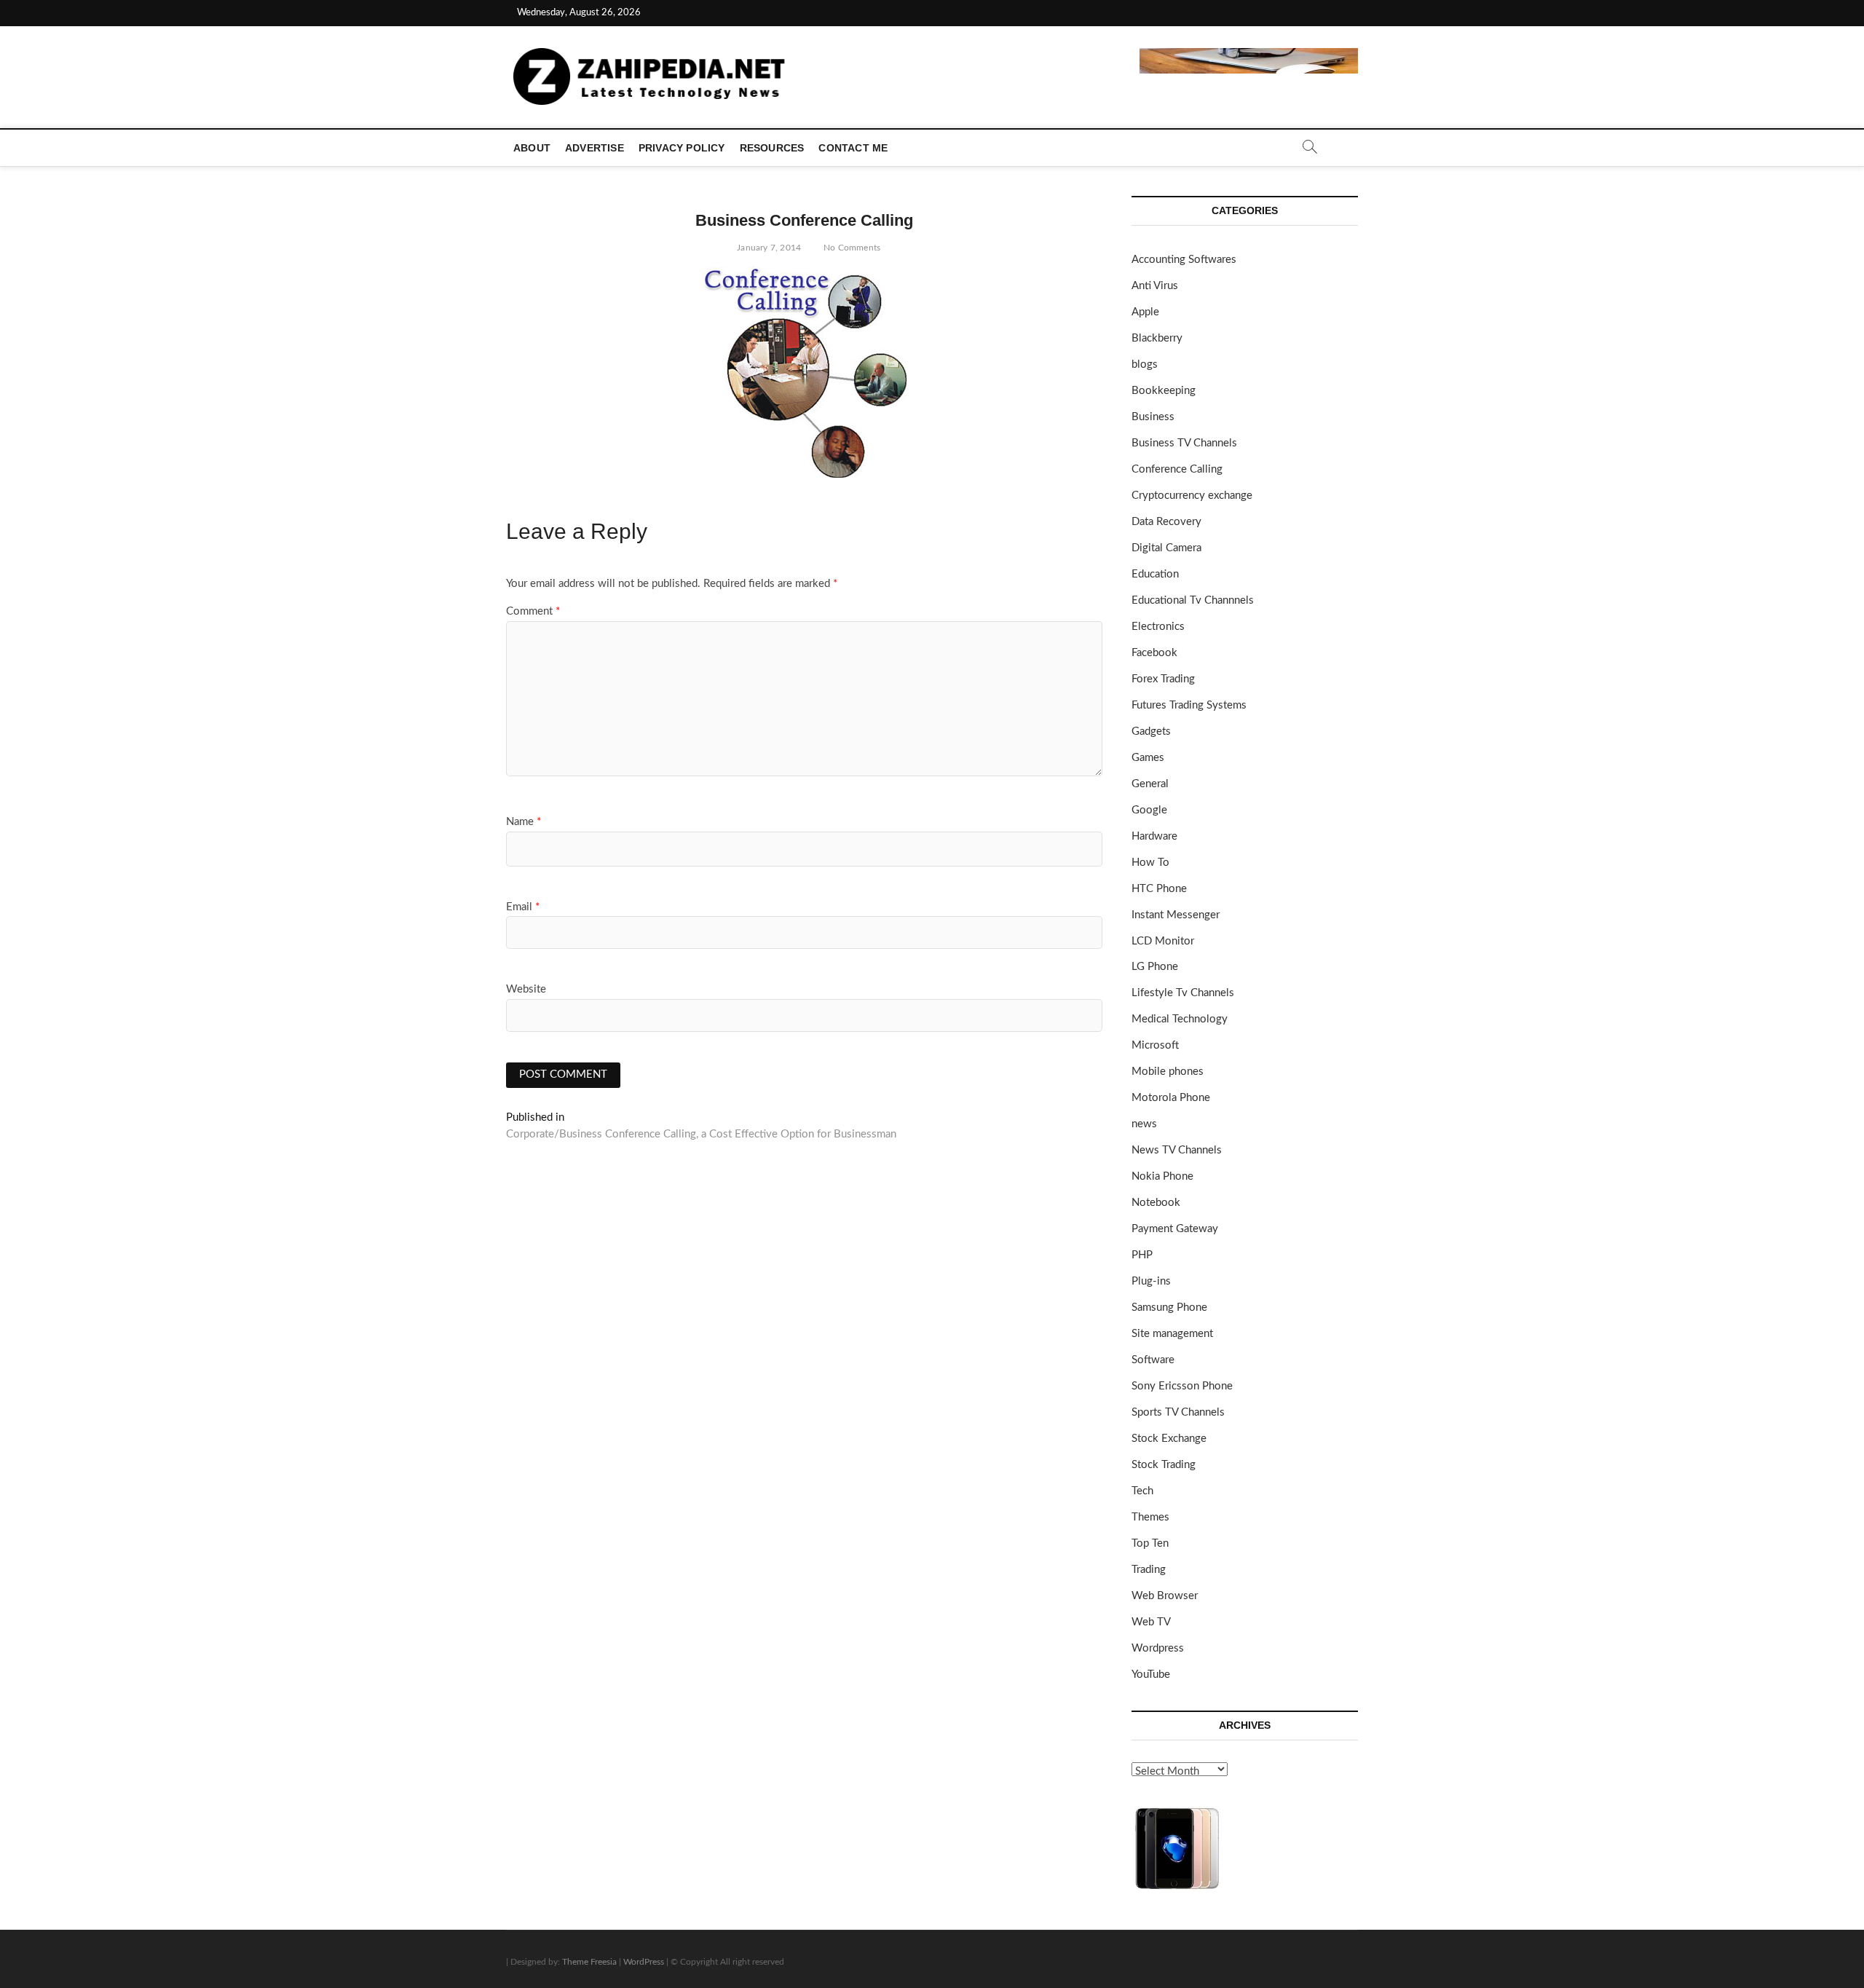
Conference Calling (1177, 469)
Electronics (1158, 627)
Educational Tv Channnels (1193, 600)
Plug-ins (1151, 1281)
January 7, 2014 (768, 248)
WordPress (644, 1962)
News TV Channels (1177, 1150)
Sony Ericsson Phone (1182, 1386)
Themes (1150, 1517)
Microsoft (1155, 1045)
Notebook (1156, 1203)
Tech (1142, 1491)
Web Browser (1165, 1596)
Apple (1145, 312)
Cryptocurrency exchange (1192, 496)
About (532, 148)
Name (524, 822)
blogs (1145, 364)
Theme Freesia (589, 1962)
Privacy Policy (682, 148)
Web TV (1151, 1622)
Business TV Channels (1184, 443)
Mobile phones (1168, 1072)
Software (1153, 1360)
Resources (772, 148)
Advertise (595, 148)
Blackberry (1157, 338)
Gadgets (1151, 731)
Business (1153, 417)
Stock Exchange (1169, 1439)
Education (1155, 574)
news (1144, 1124)
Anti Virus (1155, 286)
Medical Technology (1180, 1019)
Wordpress (1158, 1648)
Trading (1149, 1570)
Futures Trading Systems (1189, 705)
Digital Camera (1166, 548)
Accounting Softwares (1184, 260)
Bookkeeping (1164, 391)
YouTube (1151, 1675)
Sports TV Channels (1178, 1412)
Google (1149, 810)
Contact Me (853, 148)
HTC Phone (1159, 889)
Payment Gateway (1175, 1229)
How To (1150, 863)
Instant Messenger (1176, 915)
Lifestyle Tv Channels (1183, 993)
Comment (533, 611)
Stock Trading (1164, 1465)
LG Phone (1155, 967)
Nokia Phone (1162, 1176)
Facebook (1154, 653)
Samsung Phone (1169, 1307)
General (1150, 784)
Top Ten (1150, 1543)
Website (526, 989)
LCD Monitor (1163, 941)
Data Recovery (1166, 522)
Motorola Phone (1171, 1098)
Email (523, 907)
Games (1148, 758)
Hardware (1154, 836)
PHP (1142, 1255)
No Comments (851, 248)
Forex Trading (1163, 679)
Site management (1172, 1334)
